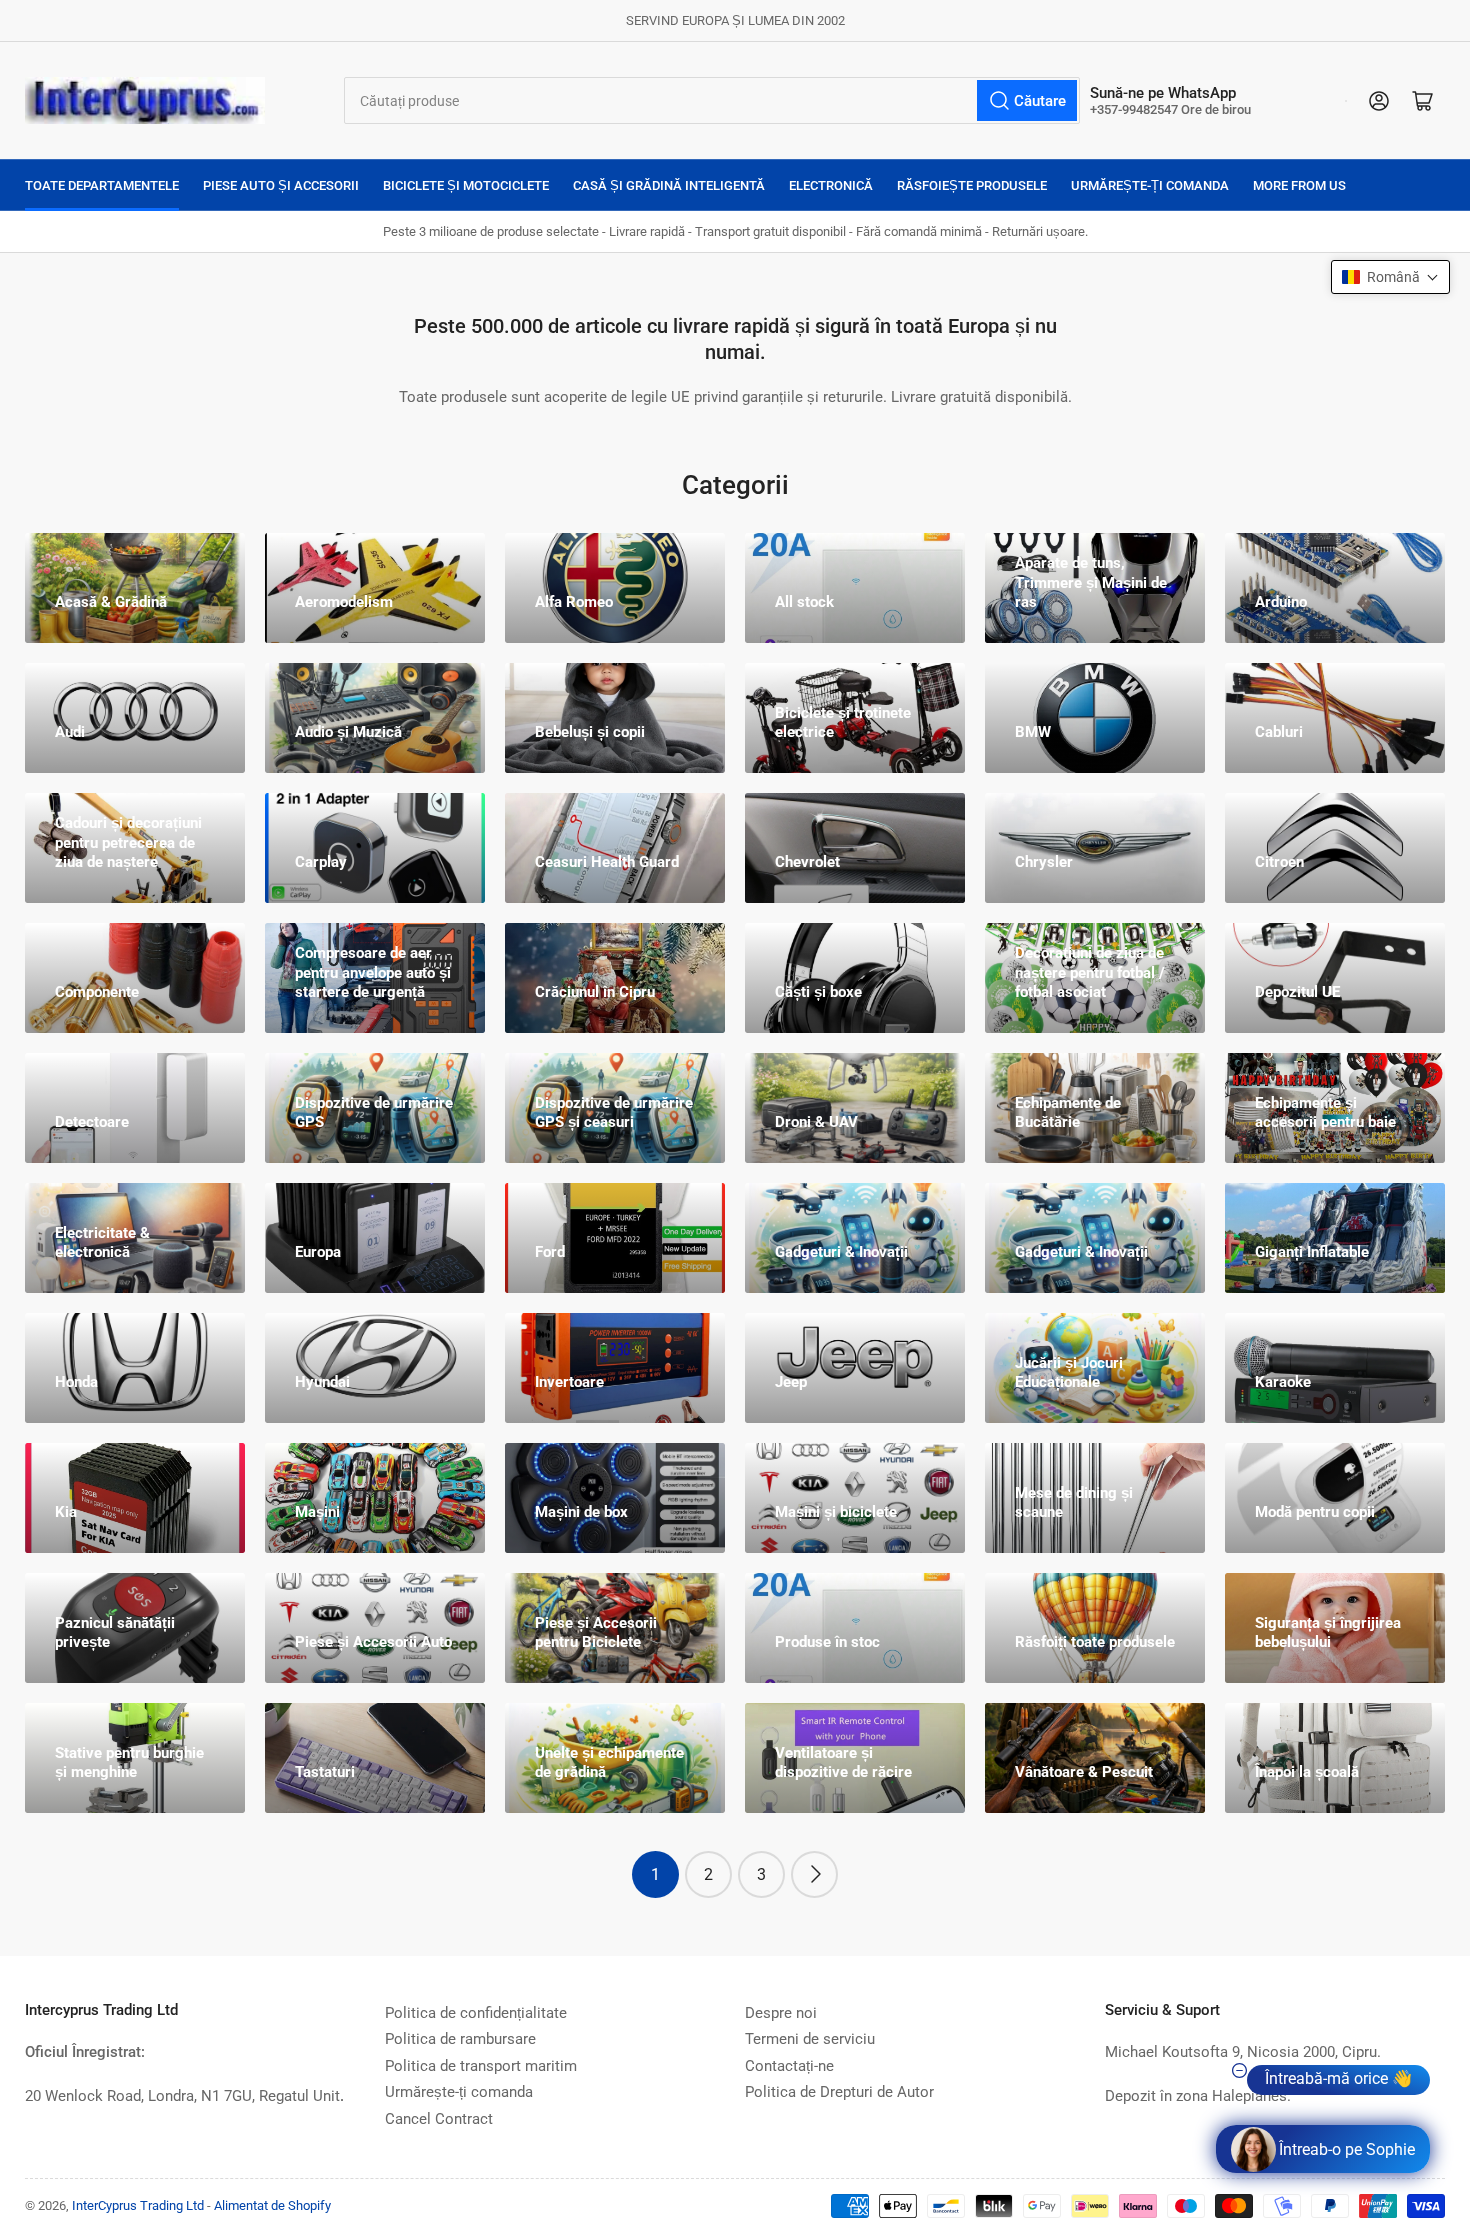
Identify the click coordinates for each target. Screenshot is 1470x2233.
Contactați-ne (789, 2066)
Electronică (831, 185)
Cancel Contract (439, 2119)
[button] (1390, 277)
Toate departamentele (102, 185)
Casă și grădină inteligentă (669, 185)
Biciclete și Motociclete (466, 185)
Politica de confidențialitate (476, 2013)
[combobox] (712, 100)
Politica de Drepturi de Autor (839, 2092)
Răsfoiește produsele (972, 185)
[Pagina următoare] (814, 1874)
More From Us (1299, 185)
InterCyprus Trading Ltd (138, 2205)
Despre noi (781, 2013)
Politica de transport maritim (481, 2066)
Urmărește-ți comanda (1150, 185)
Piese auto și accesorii (281, 185)
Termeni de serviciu (810, 2039)
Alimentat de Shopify (272, 2205)
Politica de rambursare (460, 2039)
